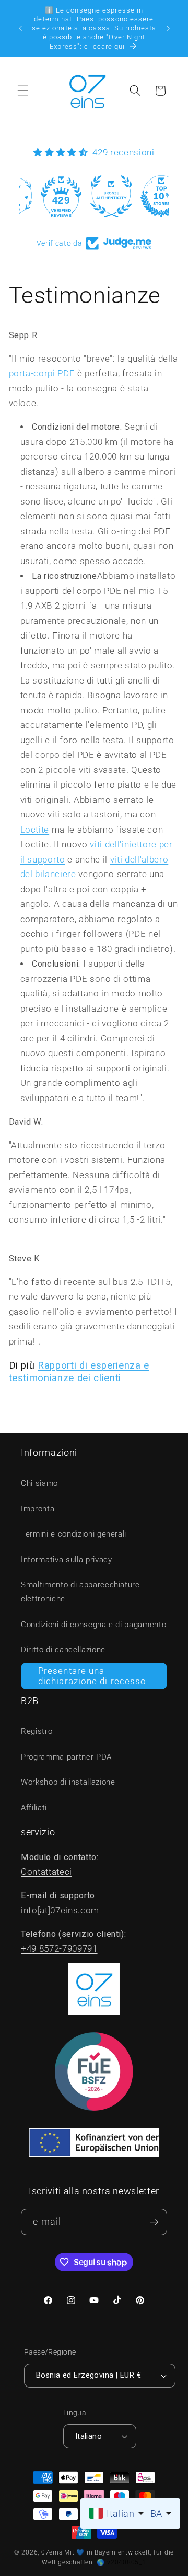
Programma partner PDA (66, 1757)
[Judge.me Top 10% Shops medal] (144, 196)
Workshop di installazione (68, 1782)
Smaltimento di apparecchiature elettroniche (80, 1592)
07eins (52, 2552)
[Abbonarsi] (154, 2222)
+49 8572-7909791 (59, 1949)
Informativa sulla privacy (67, 1560)
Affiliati (34, 1808)
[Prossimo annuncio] (168, 28)
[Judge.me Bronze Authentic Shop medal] (94, 196)
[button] (23, 91)
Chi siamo (39, 1483)
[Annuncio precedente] (20, 28)
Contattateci (46, 1872)
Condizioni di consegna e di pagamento (93, 1625)
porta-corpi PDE (42, 373)
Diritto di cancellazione (63, 1650)
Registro (37, 1731)
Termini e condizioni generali (74, 1534)
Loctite (35, 830)
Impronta (38, 1509)
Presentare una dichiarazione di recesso (92, 1676)
